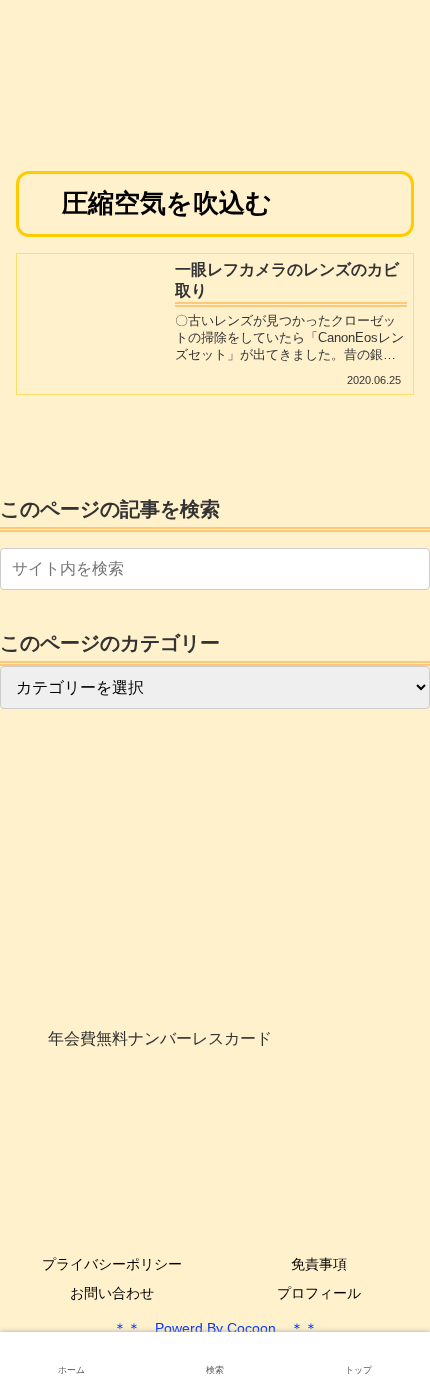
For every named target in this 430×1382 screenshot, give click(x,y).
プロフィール (319, 1293)
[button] (411, 568)
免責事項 (319, 1264)
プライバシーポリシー (112, 1264)
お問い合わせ (112, 1293)
